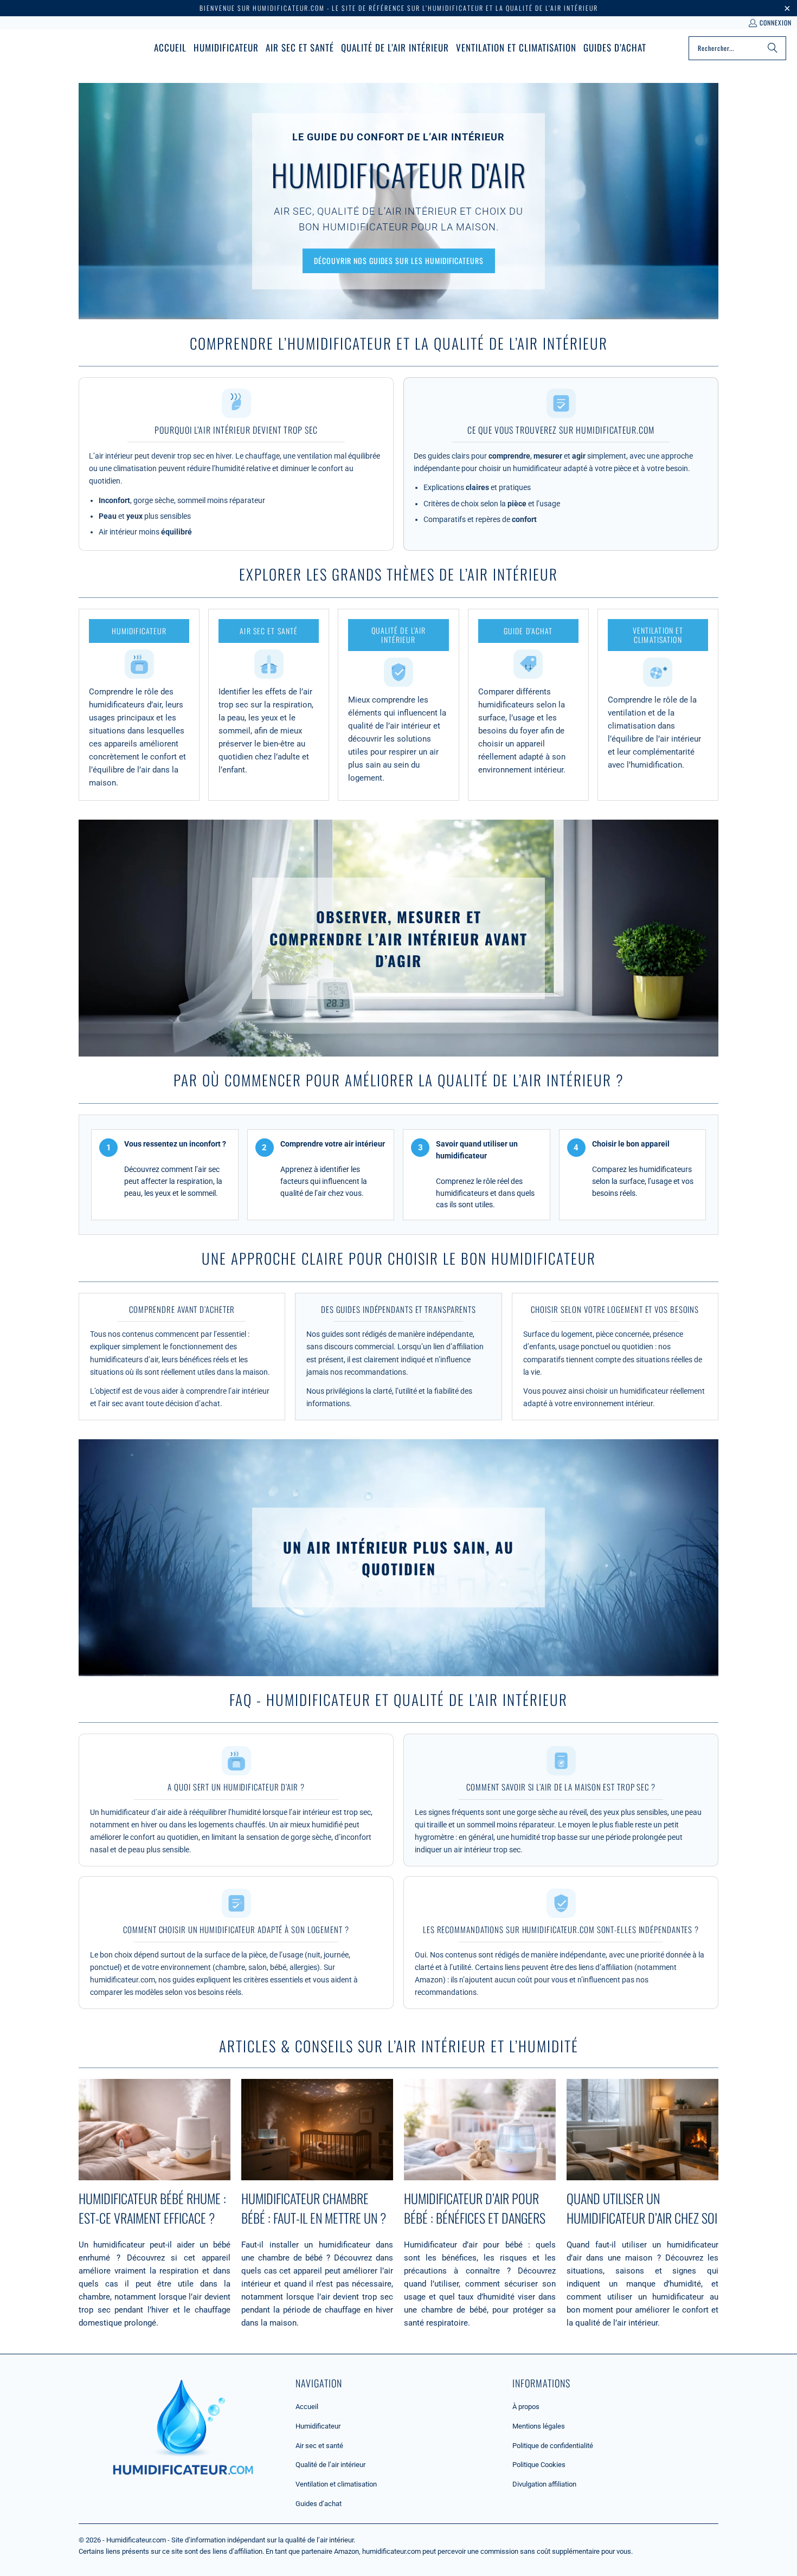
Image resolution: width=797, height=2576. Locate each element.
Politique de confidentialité (553, 2446)
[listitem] (139, 705)
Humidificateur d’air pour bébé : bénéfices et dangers (475, 2208)
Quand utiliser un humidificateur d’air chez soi (642, 2208)
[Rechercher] (773, 48)
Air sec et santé (319, 2446)
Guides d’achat (319, 2504)
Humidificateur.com (136, 2540)
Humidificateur (318, 2426)
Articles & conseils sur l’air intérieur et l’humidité (399, 2046)
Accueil (307, 2407)
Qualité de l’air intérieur (330, 2465)
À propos (526, 2407)
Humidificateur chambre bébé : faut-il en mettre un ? (314, 2208)
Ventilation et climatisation (336, 2484)
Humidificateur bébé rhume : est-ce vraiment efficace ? (152, 2208)
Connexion (776, 22)
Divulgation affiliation (544, 2484)
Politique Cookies (539, 2465)
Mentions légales (539, 2426)
